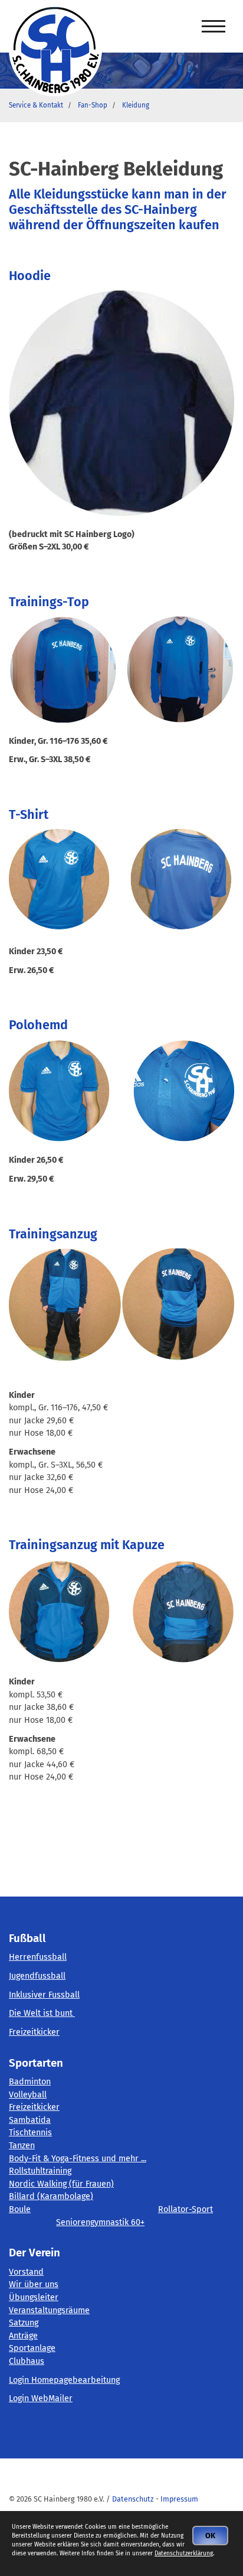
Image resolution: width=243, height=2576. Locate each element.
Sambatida (30, 2120)
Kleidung (136, 105)
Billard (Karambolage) (51, 2196)
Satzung (24, 2323)
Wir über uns (34, 2284)
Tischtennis (30, 2133)
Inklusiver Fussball (44, 1995)
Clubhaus (27, 2361)
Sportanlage (32, 2348)
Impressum (179, 2499)
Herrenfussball (38, 1957)
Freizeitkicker (34, 2032)
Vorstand (26, 2272)
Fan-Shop (93, 105)
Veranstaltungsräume (49, 2310)
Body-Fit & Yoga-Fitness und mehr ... (78, 2159)
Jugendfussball (37, 1976)
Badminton (30, 2082)
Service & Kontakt (36, 105)
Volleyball (28, 2095)
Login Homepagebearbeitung (64, 2380)
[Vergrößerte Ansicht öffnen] (121, 669)
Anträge (23, 2336)
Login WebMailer (41, 2398)
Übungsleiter (34, 2297)
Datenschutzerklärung (184, 2554)
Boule (20, 2209)
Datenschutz (133, 2499)
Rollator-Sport (185, 2209)
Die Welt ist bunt (42, 2013)
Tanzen (22, 2146)
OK (210, 2536)
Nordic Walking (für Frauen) (61, 2184)
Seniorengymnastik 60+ (100, 2222)
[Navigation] (214, 27)
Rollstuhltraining (40, 2171)
